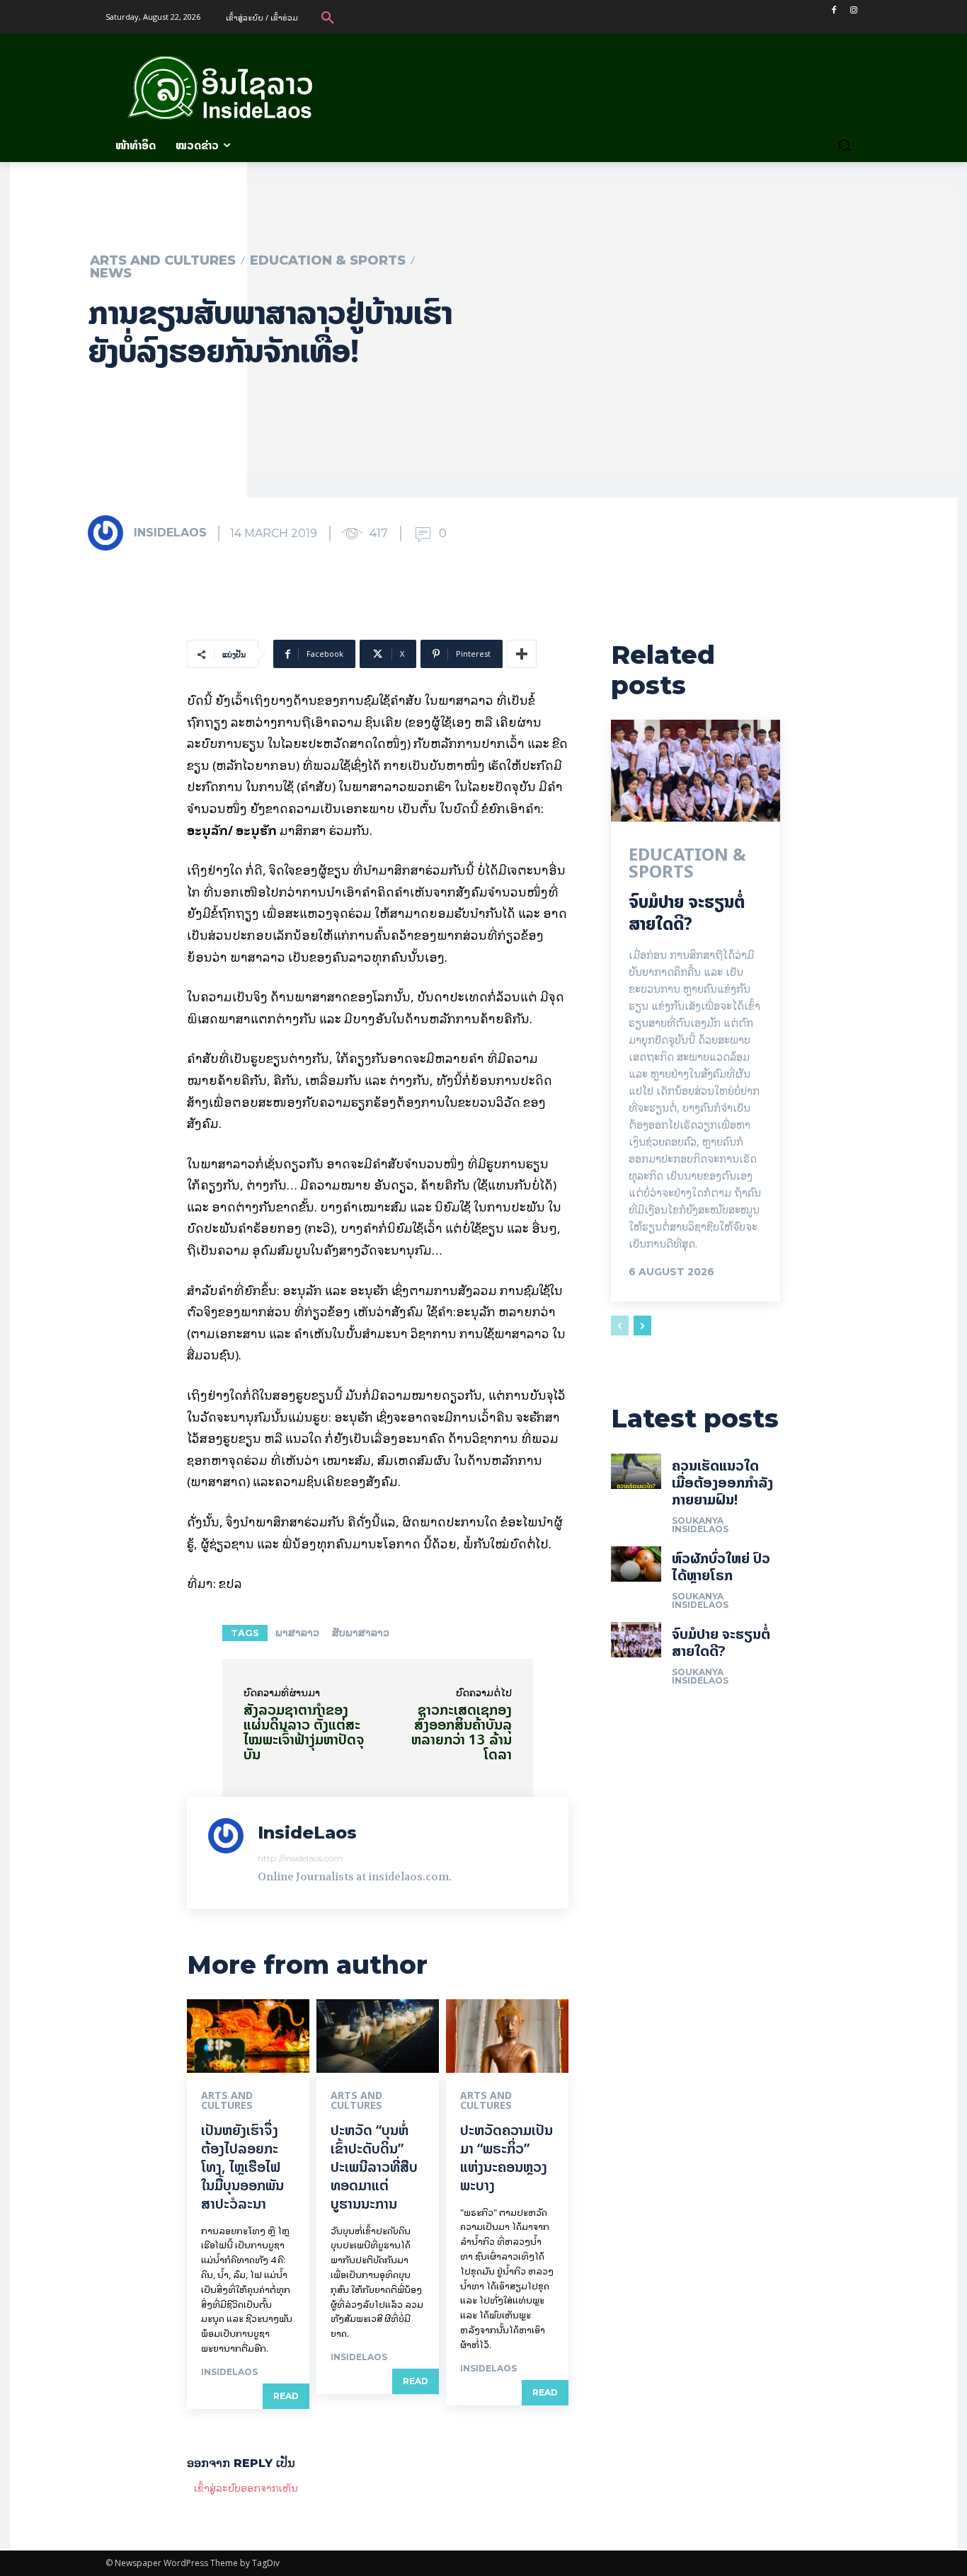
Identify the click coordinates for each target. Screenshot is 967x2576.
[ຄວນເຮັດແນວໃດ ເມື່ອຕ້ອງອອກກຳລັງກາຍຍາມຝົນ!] (636, 1471)
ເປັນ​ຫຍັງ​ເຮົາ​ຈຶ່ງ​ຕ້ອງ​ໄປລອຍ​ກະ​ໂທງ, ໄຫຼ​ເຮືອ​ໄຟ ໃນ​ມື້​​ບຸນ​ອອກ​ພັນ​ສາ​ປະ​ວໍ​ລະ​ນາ (242, 2167)
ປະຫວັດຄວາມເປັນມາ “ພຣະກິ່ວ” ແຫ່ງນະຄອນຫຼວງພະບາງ (507, 2157)
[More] (522, 654)
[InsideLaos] (110, 533)
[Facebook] (834, 10)
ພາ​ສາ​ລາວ (297, 1633)
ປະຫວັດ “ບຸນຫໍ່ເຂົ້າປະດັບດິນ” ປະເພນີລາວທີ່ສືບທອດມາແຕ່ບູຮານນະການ (374, 2167)
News (111, 273)
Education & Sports (328, 260)
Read (286, 2396)
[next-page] (642, 1326)
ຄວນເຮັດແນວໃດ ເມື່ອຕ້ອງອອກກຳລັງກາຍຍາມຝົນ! (722, 1482)
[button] (328, 17)
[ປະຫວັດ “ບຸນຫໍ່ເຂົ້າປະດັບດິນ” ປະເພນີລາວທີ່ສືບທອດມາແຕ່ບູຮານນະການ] (378, 2036)
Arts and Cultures (163, 260)
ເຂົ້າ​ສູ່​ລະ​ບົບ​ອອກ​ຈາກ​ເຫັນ (246, 2487)
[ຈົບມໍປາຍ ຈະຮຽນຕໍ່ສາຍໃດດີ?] (696, 771)
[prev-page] (620, 1326)
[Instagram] (853, 10)
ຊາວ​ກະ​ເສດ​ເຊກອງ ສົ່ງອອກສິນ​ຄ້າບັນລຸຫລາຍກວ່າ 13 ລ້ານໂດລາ (462, 1732)
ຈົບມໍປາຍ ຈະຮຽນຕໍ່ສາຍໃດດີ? (687, 913)
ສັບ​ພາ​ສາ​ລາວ (361, 1633)
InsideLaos (170, 533)
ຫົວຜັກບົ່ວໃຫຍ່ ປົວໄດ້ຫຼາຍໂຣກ (721, 1566)
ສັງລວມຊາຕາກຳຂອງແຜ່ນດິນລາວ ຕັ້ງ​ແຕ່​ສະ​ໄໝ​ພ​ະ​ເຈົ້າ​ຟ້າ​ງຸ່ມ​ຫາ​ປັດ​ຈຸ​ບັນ (304, 1732)
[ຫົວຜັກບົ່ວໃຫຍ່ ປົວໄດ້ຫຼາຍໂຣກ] (636, 1564)
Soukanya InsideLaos (700, 1525)
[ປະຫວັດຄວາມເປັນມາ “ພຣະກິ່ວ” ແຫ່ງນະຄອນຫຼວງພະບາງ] (507, 2036)
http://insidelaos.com (300, 1858)
